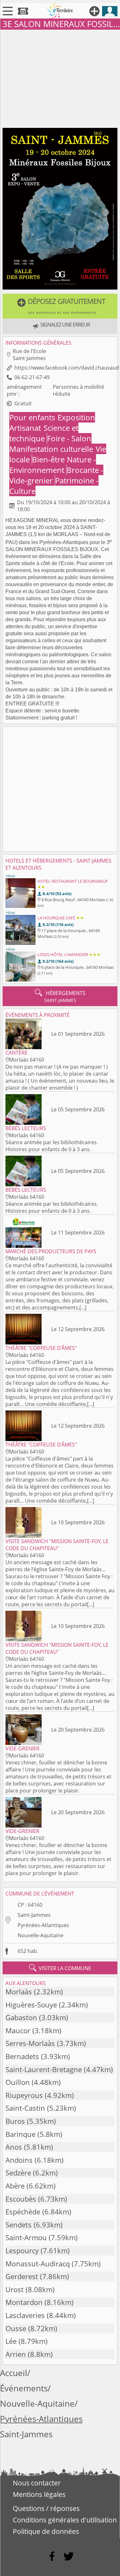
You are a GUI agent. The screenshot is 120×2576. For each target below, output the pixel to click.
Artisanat (26, 428)
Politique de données (46, 2531)
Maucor (18, 2031)
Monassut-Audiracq (38, 2264)
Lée (11, 2341)
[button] (60, 306)
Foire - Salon (69, 438)
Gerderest (22, 2276)
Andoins (19, 2160)
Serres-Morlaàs (30, 2043)
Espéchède (23, 2212)
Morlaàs (19, 1992)
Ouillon (18, 2082)
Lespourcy (22, 2251)
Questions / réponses (46, 2508)
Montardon (24, 2302)
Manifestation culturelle (52, 449)
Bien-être (49, 459)
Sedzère (18, 2173)
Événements (24, 2388)
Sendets (19, 2225)
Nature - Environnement (53, 465)
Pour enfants (33, 417)
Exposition (76, 417)
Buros (15, 2121)
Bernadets (22, 2056)
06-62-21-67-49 (32, 377)
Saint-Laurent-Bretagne (44, 2069)
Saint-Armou (26, 2237)
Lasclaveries (25, 2315)
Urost (15, 2289)
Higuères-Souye (31, 2005)
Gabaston (21, 2017)
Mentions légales (39, 2494)
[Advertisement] (60, 77)
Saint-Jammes (34, 1915)
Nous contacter (37, 2483)
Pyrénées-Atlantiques (43, 1925)
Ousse (16, 2328)
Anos (14, 2147)
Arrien (16, 2354)
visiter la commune (60, 1968)
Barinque (20, 2134)
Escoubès (21, 2199)
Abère (15, 2186)
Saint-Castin (25, 2108)
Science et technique (44, 433)
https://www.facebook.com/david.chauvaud (67, 368)
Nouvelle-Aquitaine (40, 1935)
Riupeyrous (24, 2095)
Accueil (14, 2373)
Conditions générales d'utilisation (65, 2520)
